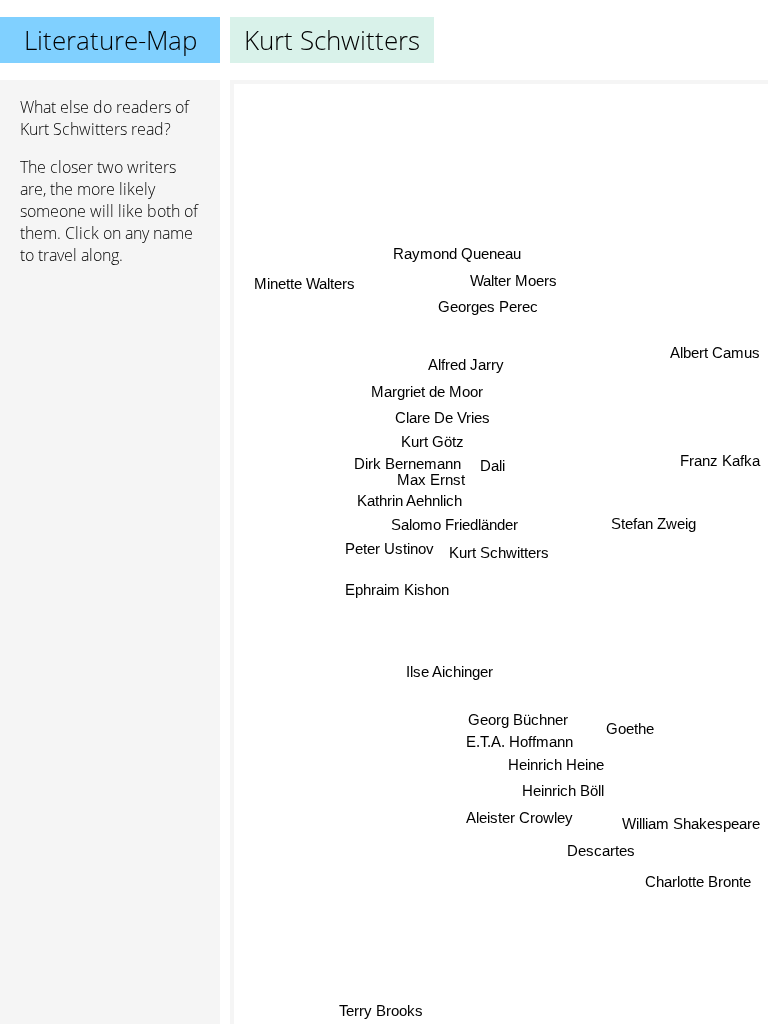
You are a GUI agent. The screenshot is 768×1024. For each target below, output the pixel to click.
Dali (492, 459)
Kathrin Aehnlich (409, 500)
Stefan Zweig (653, 522)
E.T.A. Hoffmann (519, 741)
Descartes (602, 850)
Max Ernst (431, 480)
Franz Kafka (720, 459)
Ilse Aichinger (449, 671)
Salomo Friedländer (454, 524)
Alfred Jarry (466, 364)
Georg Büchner (518, 719)
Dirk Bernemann (407, 464)
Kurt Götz (432, 442)
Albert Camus (715, 351)
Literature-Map (110, 40)
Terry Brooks (381, 1010)
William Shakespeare (691, 823)
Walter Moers (513, 280)
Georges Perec (487, 307)
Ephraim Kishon (397, 590)
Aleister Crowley (520, 817)
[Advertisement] (110, 387)
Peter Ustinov (389, 548)
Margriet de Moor (426, 391)
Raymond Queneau (457, 253)
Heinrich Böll (563, 790)
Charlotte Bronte (698, 880)
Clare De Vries (442, 418)
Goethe (630, 728)
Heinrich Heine (556, 764)
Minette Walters (304, 282)
